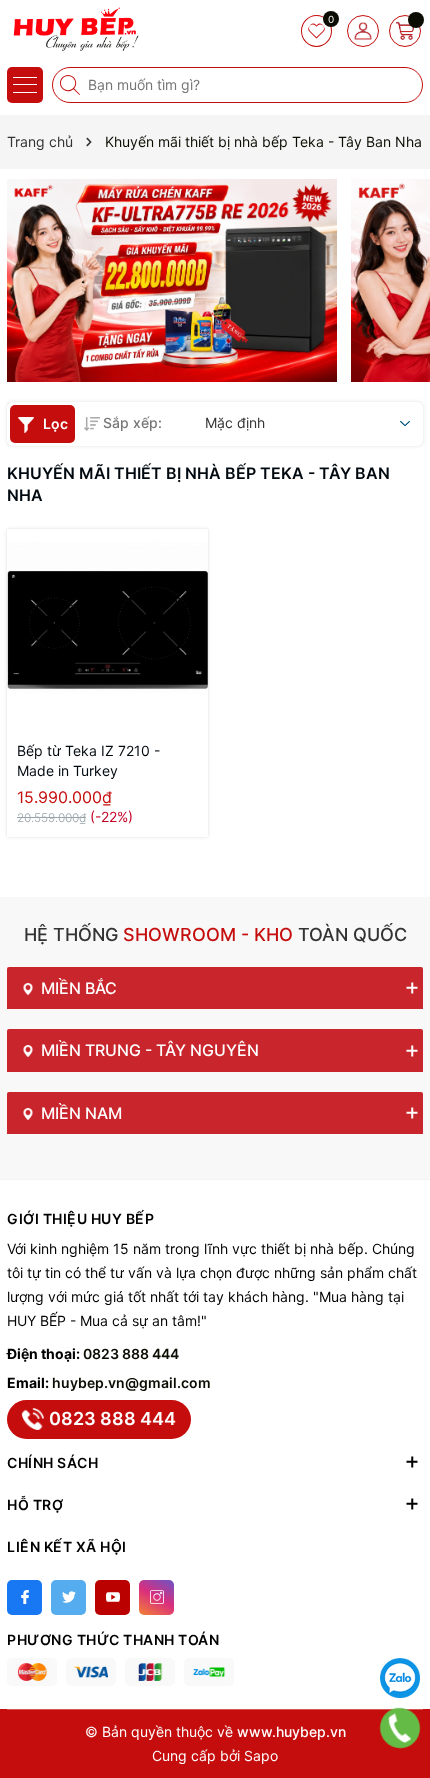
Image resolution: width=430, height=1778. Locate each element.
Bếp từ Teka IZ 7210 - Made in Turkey (88, 760)
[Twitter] (68, 1597)
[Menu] (25, 85)
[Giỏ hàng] (405, 31)
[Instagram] (156, 1597)
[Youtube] (112, 1597)
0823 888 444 (131, 1353)
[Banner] (172, 280)
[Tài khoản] (363, 31)
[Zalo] (400, 1678)
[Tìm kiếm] (72, 85)
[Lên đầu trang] (400, 1628)
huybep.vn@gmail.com (131, 1382)
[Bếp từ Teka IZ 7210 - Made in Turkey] (107, 629)
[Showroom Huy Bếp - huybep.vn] (75, 30)
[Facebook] (24, 1597)
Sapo (261, 1755)
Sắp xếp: (132, 422)
